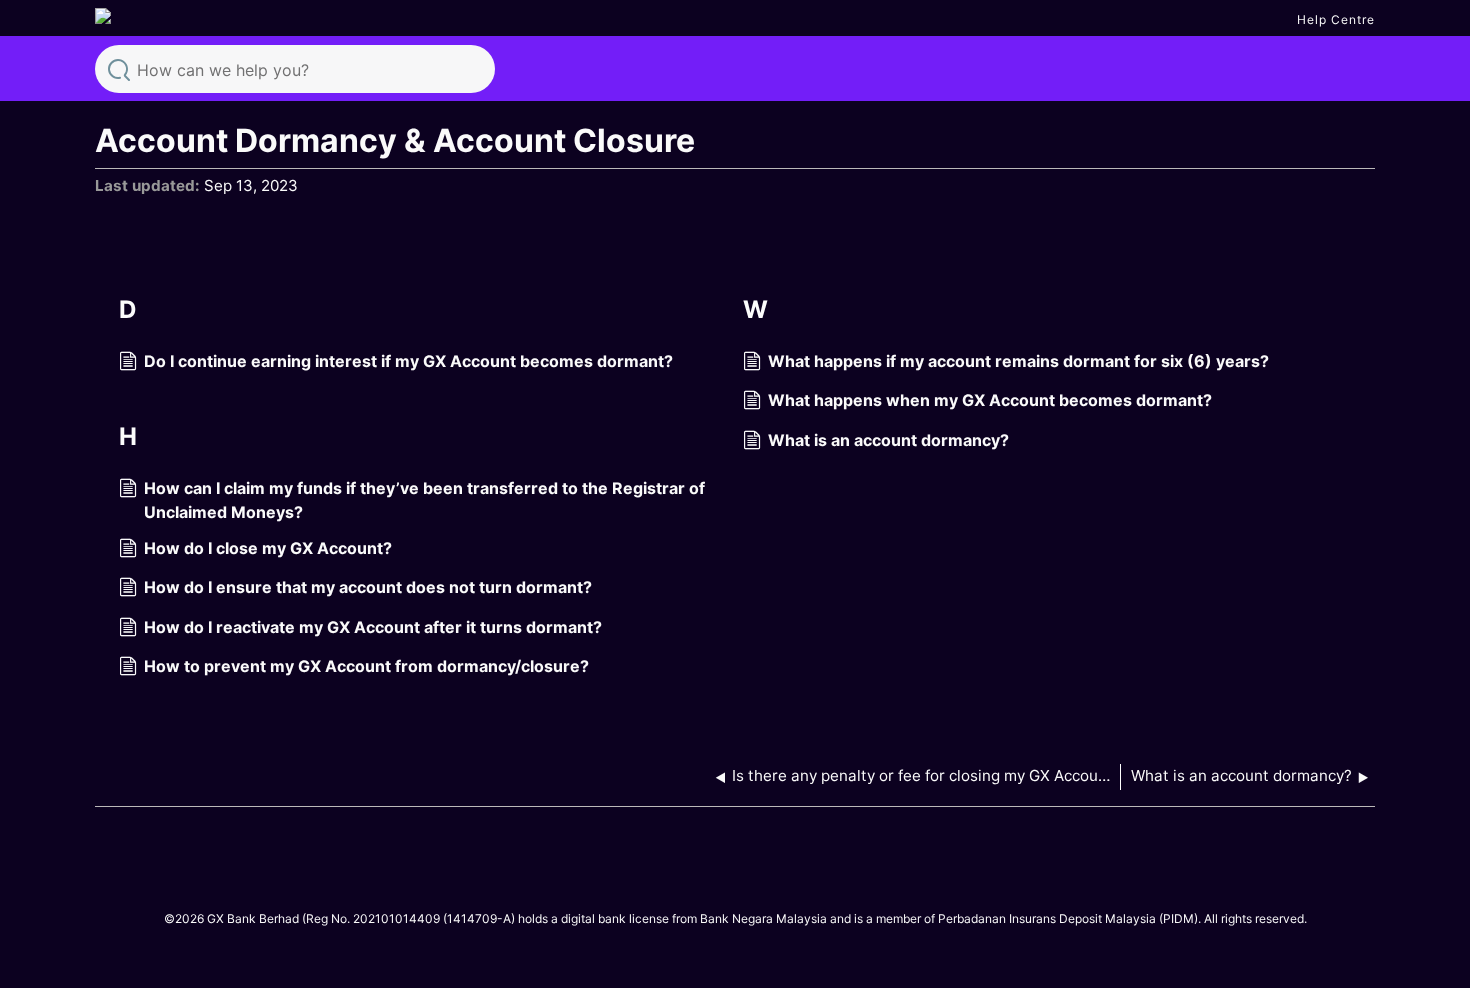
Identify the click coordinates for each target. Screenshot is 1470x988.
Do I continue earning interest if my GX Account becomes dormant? (408, 361)
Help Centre (1336, 19)
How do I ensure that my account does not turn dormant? (368, 587)
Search (119, 68)
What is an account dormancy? (888, 440)
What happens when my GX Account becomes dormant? (990, 400)
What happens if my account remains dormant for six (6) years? (1018, 361)
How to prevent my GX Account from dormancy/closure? (366, 666)
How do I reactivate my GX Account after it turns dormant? (373, 627)
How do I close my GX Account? (268, 548)
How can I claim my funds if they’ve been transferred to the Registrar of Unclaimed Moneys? (424, 500)
